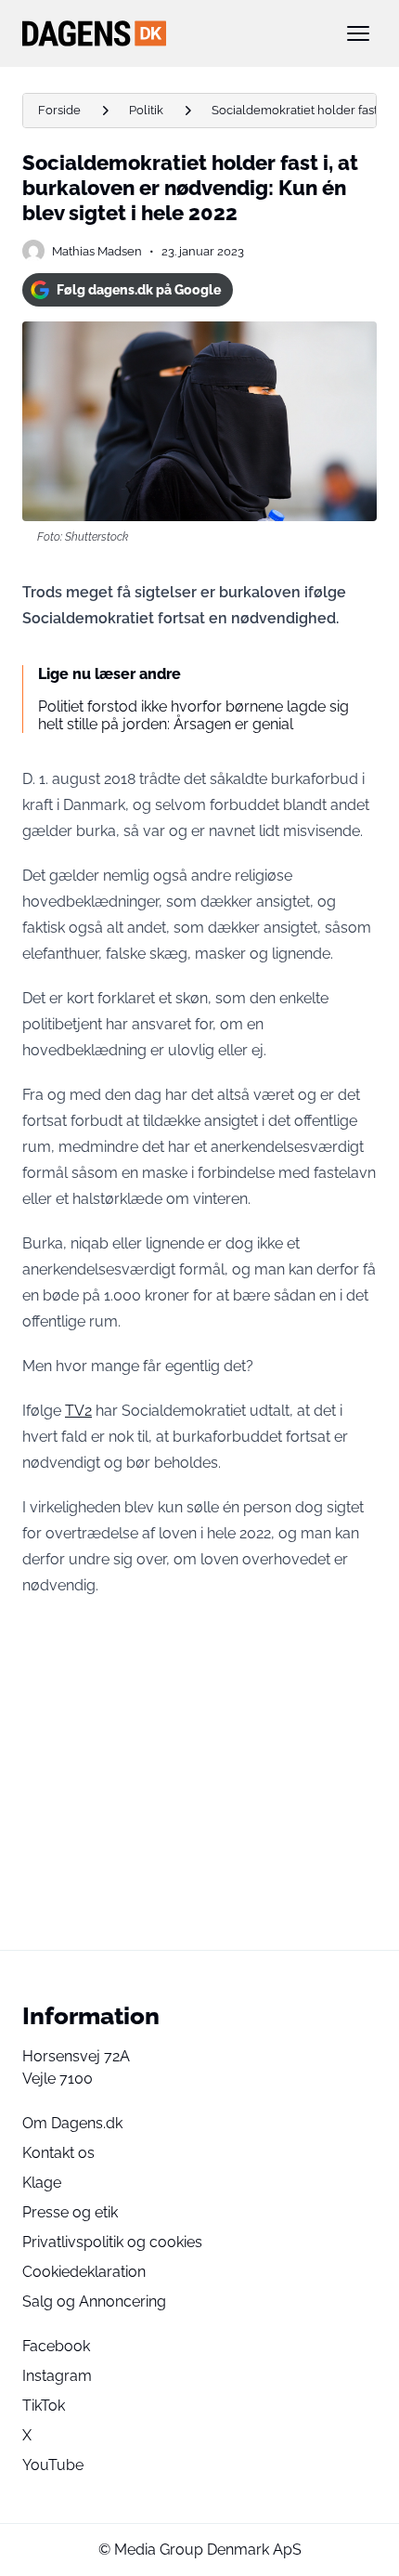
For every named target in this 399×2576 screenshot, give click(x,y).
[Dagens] (170, 33)
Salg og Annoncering (94, 2301)
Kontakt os (58, 2153)
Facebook (56, 2346)
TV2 (78, 1411)
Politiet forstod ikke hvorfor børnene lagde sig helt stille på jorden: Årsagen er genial (193, 715)
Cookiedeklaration (84, 2272)
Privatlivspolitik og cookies (112, 2242)
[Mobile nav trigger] (358, 33)
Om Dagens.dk (72, 2123)
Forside (59, 110)
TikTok (44, 2406)
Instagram (57, 2376)
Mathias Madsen (97, 251)
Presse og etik (70, 2212)
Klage (42, 2183)
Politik (146, 110)
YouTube (53, 2465)
